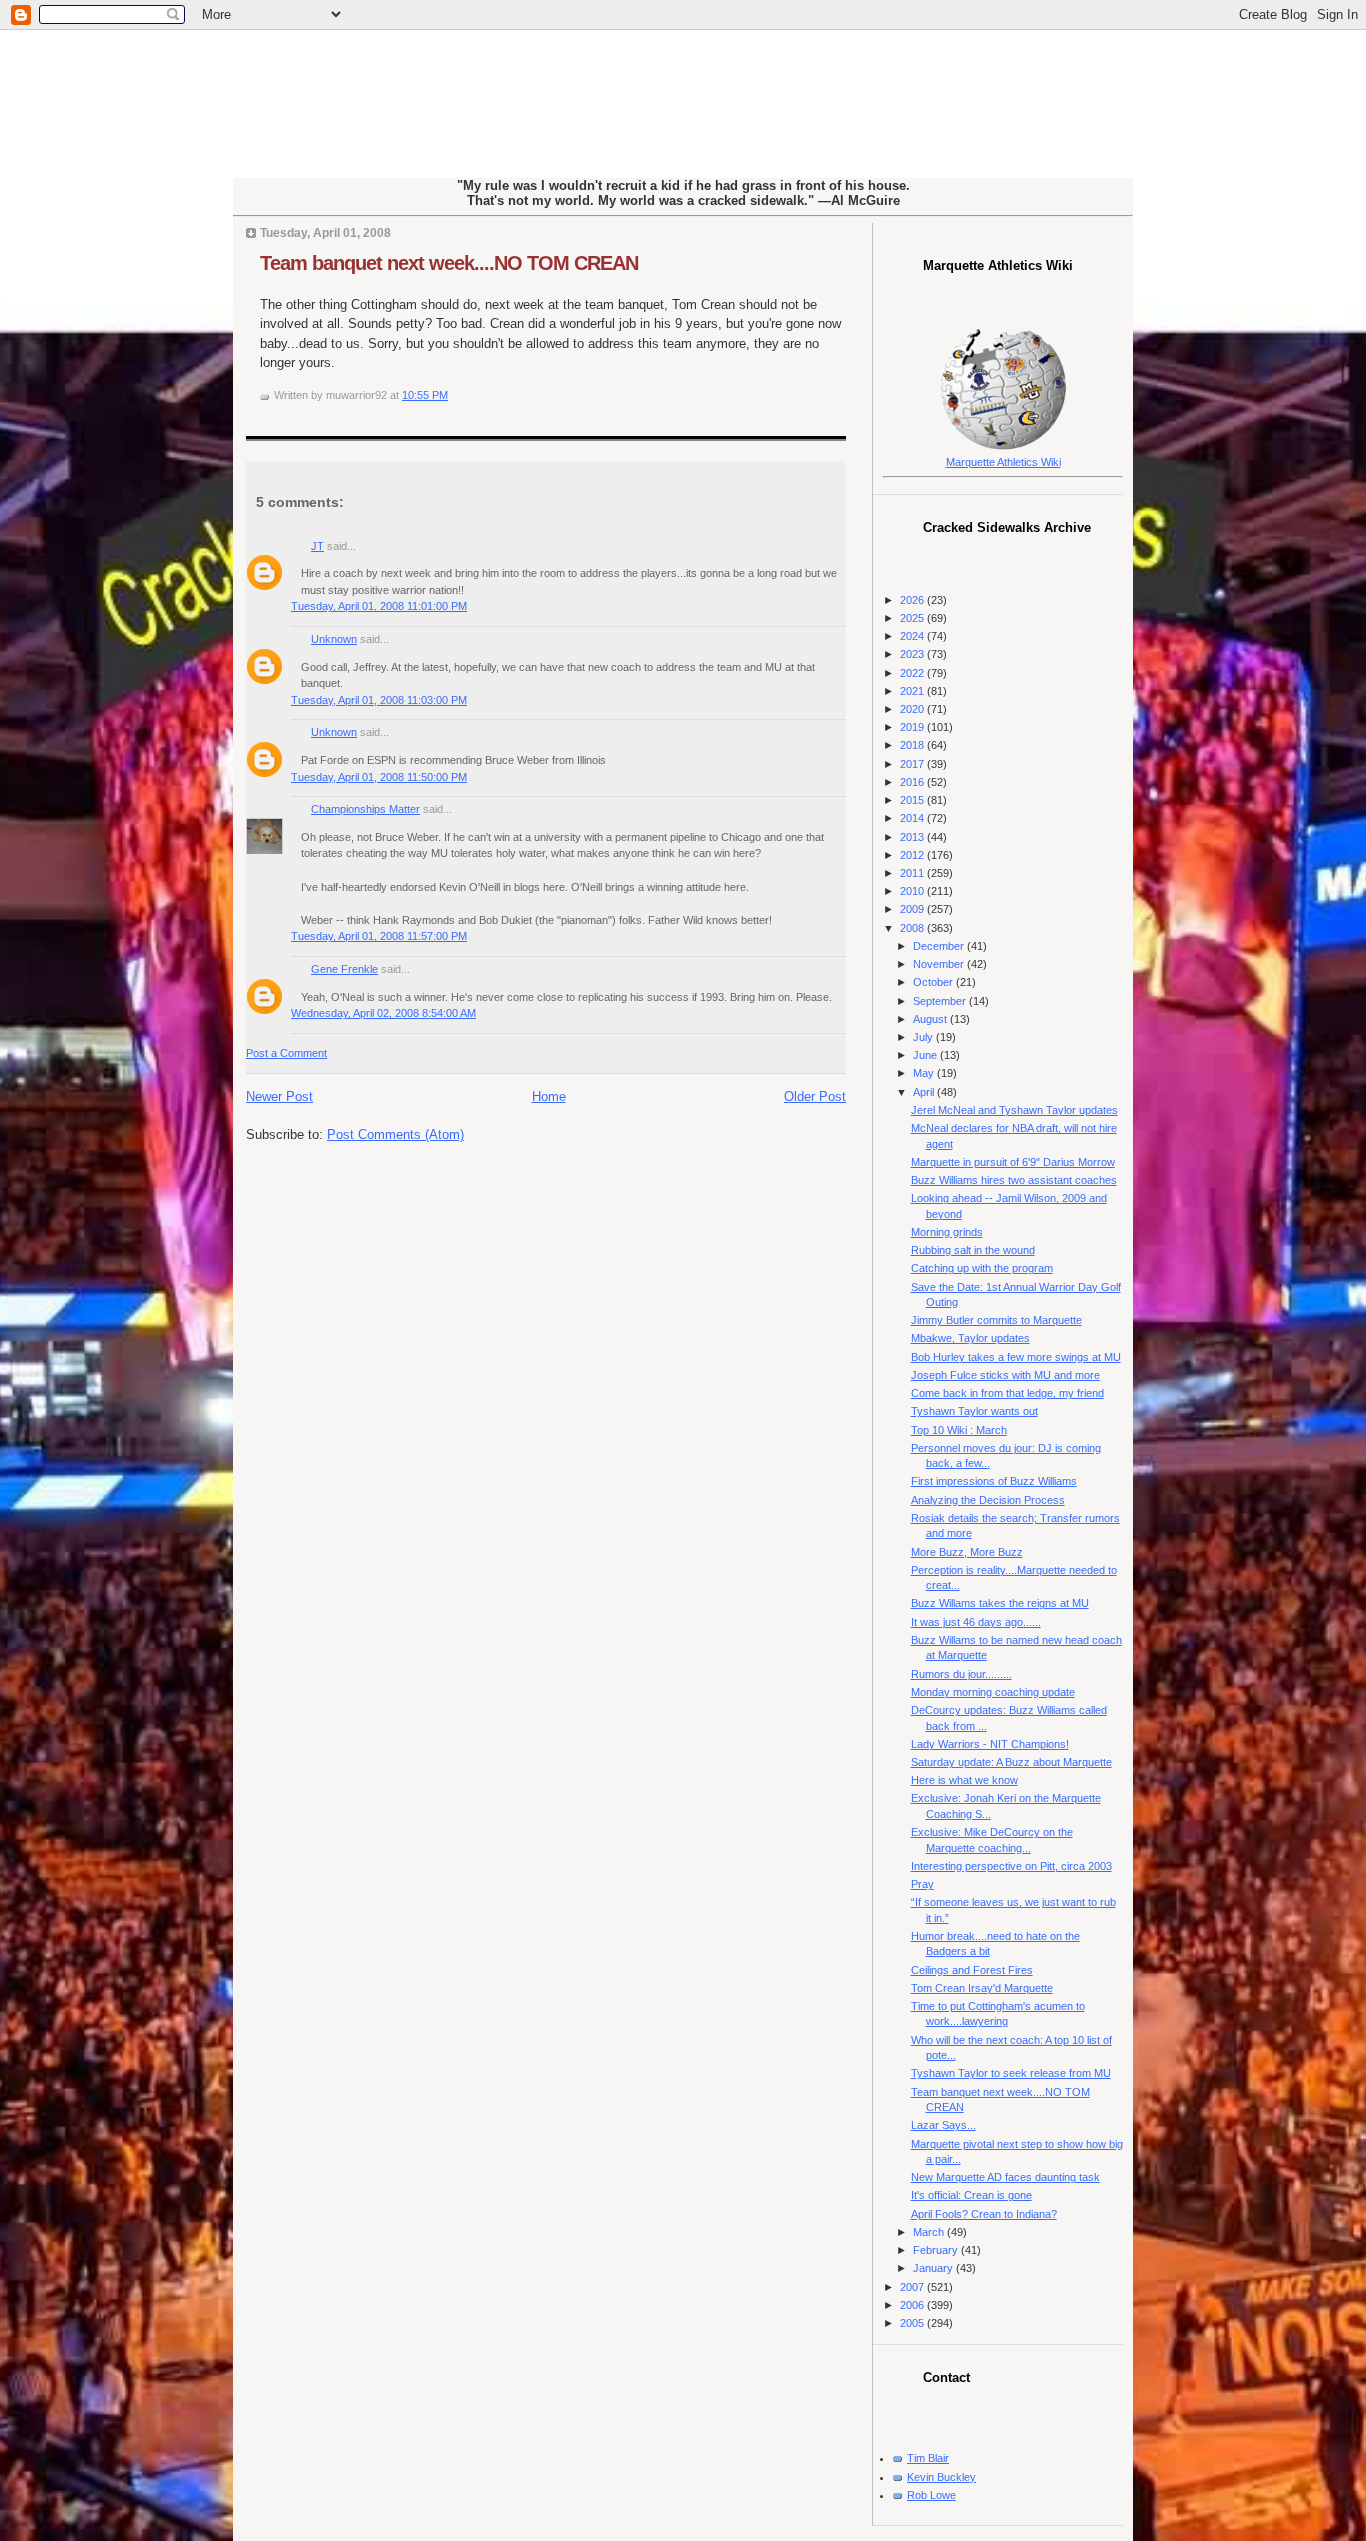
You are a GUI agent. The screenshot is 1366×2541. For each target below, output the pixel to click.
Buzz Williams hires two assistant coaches (1014, 1180)
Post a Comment (286, 1053)
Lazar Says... (943, 2125)
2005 (913, 2323)
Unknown (334, 639)
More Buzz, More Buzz (967, 1552)
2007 (913, 2287)
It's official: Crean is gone (971, 2195)
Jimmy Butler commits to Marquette (996, 1320)
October (934, 982)
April (925, 1092)
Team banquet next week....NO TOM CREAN (449, 263)
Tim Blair (928, 2458)
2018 (913, 745)
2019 (913, 727)
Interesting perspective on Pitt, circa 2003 (1011, 1866)
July (924, 1037)
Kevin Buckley (941, 2477)
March (930, 2232)
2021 (913, 691)
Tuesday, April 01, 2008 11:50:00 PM (379, 777)
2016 (913, 782)
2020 (913, 709)
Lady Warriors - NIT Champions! (990, 1744)
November (940, 964)
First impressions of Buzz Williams (994, 1481)
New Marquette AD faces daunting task (1005, 2177)
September (941, 1001)
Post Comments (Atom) (395, 1134)
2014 (913, 818)
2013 (913, 837)
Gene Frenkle (344, 969)
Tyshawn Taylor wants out (974, 1411)
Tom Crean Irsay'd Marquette (982, 1988)
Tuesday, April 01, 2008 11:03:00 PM (379, 700)
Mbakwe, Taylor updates (970, 1338)
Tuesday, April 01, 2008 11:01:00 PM (379, 606)
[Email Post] (452, 395)
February (937, 2250)
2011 (913, 873)
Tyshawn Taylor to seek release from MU (1011, 2073)
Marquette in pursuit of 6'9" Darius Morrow (1013, 1162)
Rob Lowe (931, 2495)
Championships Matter (365, 809)
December (940, 946)
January (934, 2268)
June (926, 1055)
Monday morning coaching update (993, 1692)
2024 (913, 636)
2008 (913, 928)
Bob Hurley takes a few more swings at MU (1016, 1357)
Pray (922, 1884)
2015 (913, 800)
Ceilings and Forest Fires (972, 1970)
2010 (913, 891)
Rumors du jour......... (961, 1674)
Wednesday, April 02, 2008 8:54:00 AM (383, 1013)
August (931, 1019)
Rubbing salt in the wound (973, 1250)
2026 (913, 600)
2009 (913, 909)
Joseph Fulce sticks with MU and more (1005, 1375)
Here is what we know (964, 1780)
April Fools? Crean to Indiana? (984, 2214)
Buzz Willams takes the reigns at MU (1000, 1603)
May (925, 1073)
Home (549, 1096)
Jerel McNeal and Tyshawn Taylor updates (1014, 1110)
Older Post (815, 1096)
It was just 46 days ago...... (976, 1622)
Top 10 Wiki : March (959, 1430)
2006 (913, 2305)
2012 (913, 855)
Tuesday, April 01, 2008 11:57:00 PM (379, 936)
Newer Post (279, 1096)
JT (317, 546)
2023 (913, 654)
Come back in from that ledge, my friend (1007, 1393)
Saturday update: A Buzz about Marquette (1011, 1762)
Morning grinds (947, 1232)
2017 (913, 764)
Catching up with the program (982, 1268)
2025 (913, 618)
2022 (913, 673)
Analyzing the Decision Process (988, 1500)
